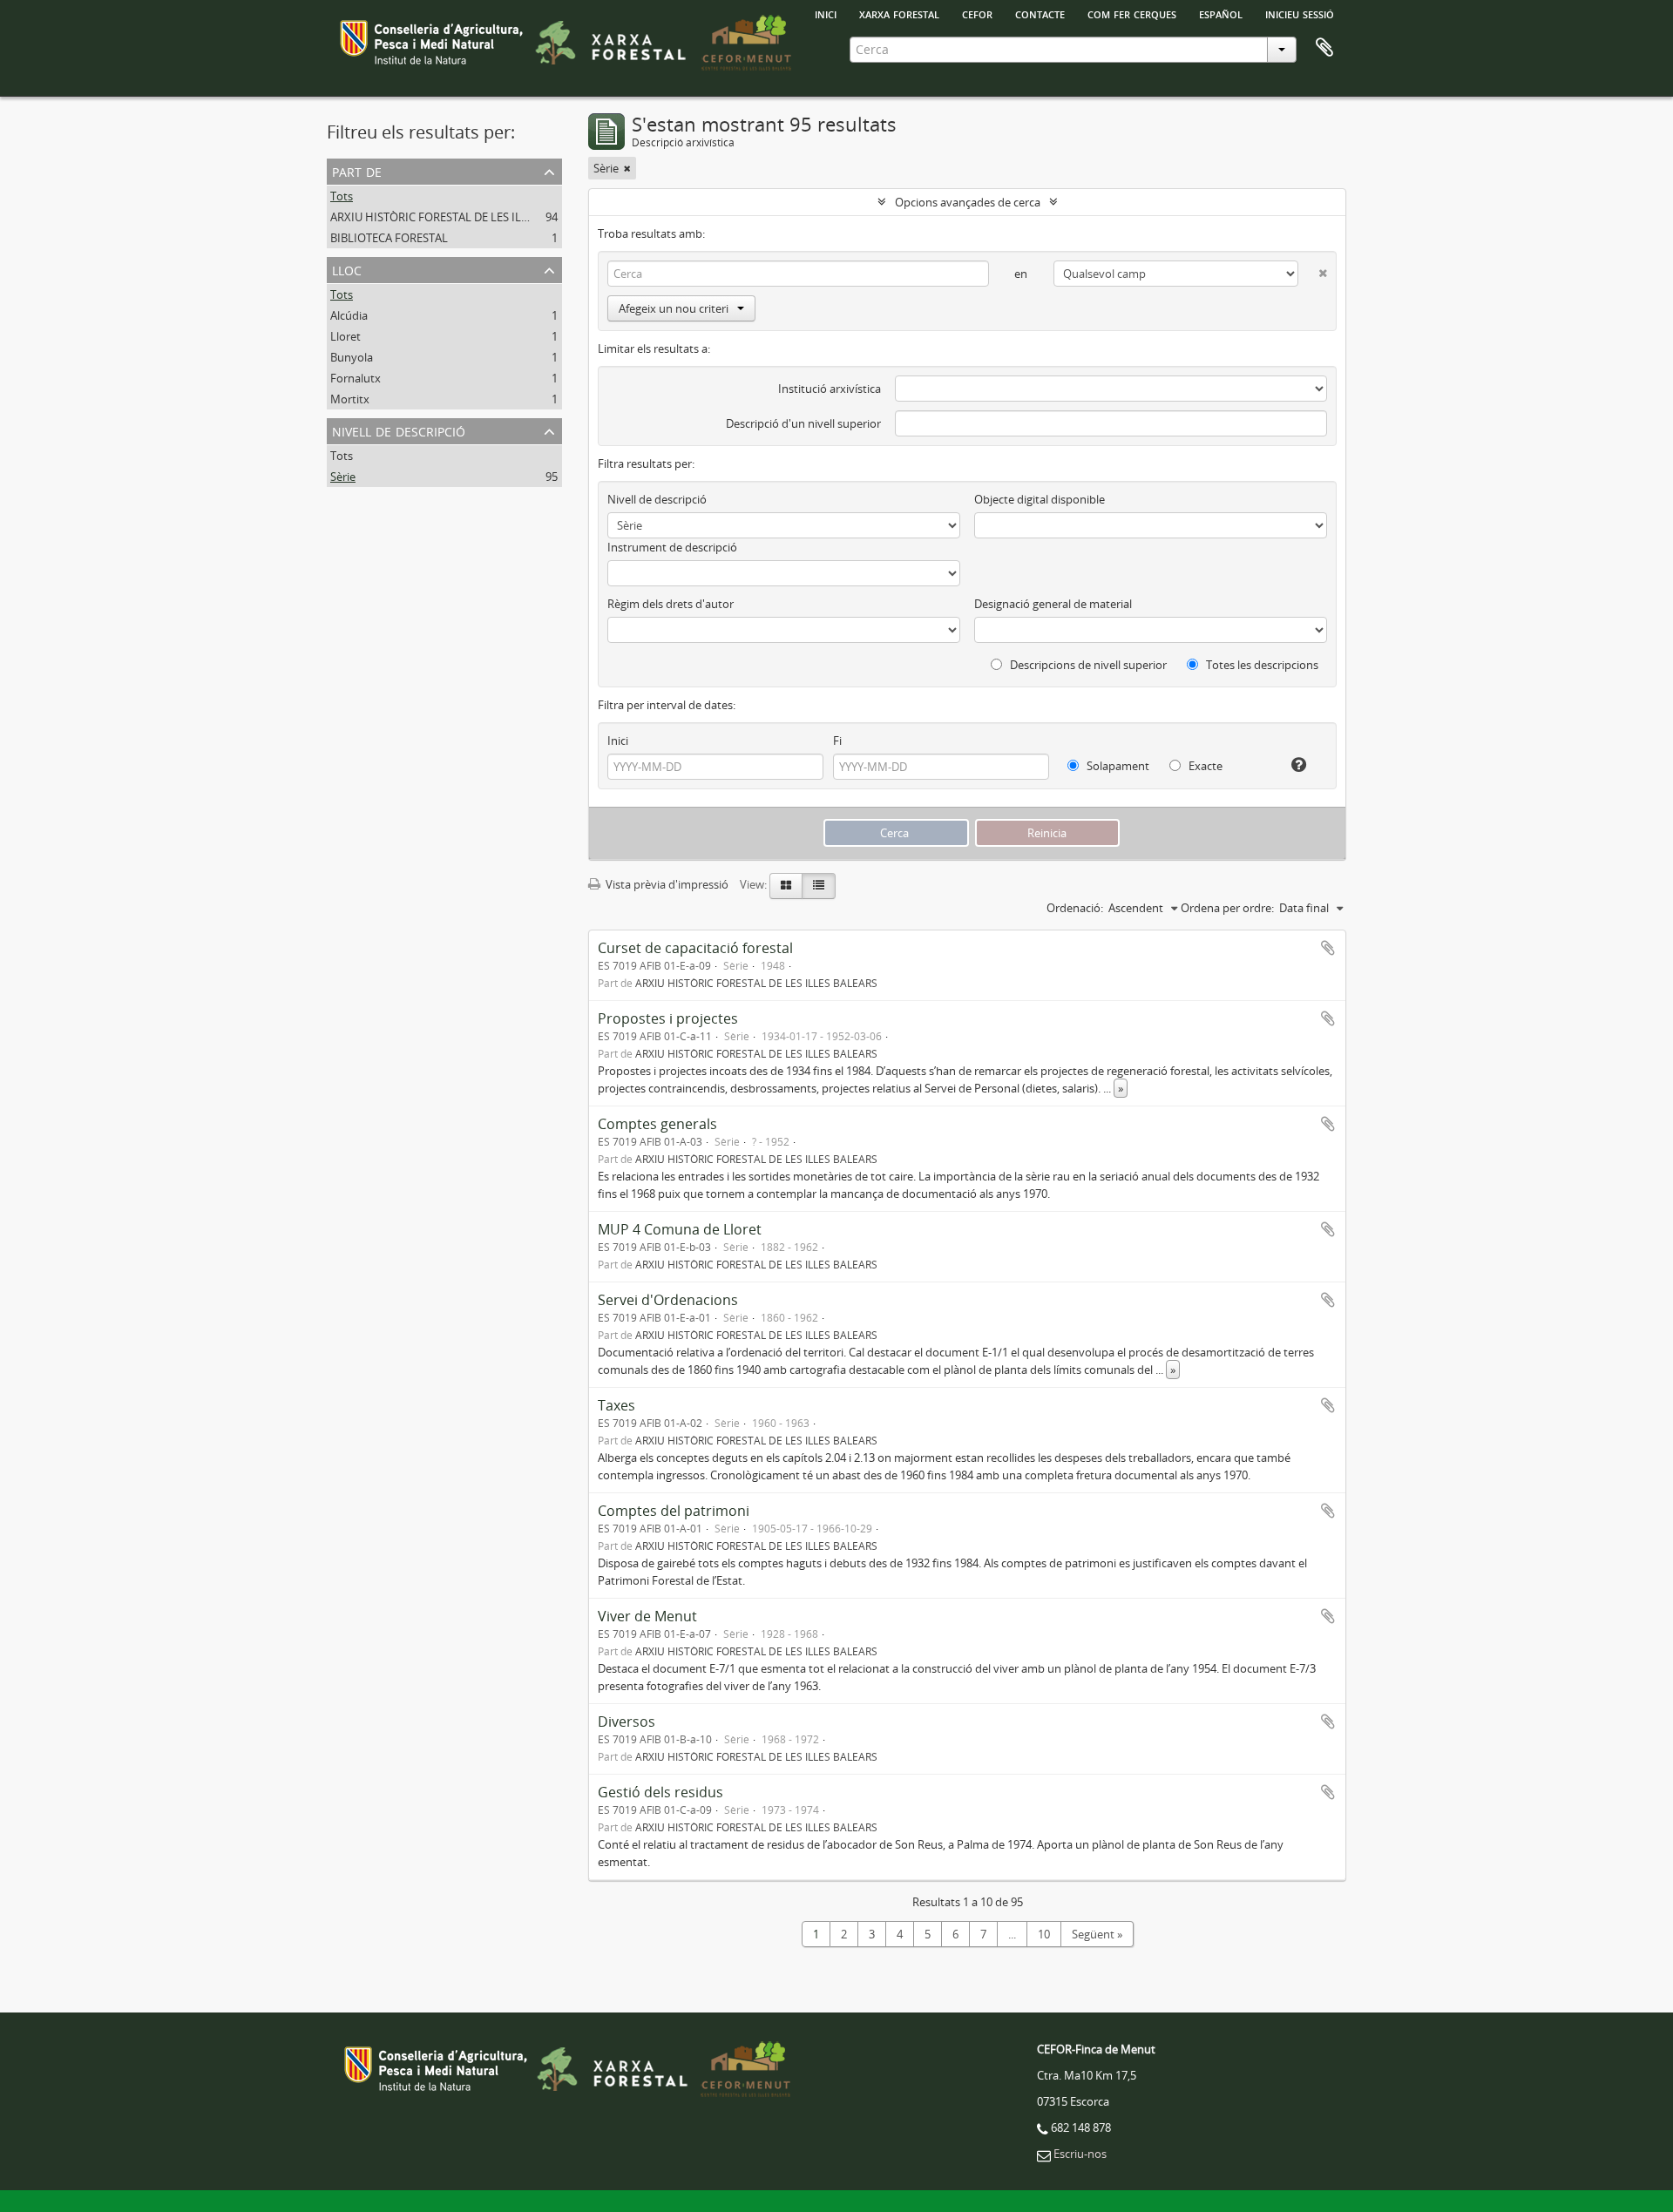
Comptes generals (657, 1124)
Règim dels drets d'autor (671, 604)
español (1221, 13)
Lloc (347, 269)
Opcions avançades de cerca (968, 202)
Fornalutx (356, 378)
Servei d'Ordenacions (668, 1300)
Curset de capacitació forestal (695, 948)
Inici (618, 741)
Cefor (977, 13)
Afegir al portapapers (1328, 948)
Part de (357, 170)
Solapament (1117, 766)
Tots (342, 196)
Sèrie (343, 477)
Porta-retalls (1324, 48)
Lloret (345, 336)
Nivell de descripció (399, 430)
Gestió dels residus (660, 1792)
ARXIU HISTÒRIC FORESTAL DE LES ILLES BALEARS (459, 217)
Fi (837, 741)
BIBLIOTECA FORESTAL (389, 238)
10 (1044, 1934)
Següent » (1097, 1934)
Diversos (627, 1722)
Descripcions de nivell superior (1087, 665)
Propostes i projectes (668, 1018)
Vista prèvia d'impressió (666, 884)
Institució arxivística (830, 389)
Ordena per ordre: (1227, 908)
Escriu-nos (1080, 2154)
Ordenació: (1075, 908)
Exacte (1204, 766)
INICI (826, 13)
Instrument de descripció (672, 547)
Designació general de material (1053, 604)
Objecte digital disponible (1040, 499)
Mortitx (350, 399)
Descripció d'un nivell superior (803, 423)
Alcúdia (349, 315)
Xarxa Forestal (899, 13)
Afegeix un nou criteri (674, 308)
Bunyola (352, 357)
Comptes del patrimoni (674, 1511)
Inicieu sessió (1300, 13)
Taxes (616, 1405)
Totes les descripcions (1261, 665)
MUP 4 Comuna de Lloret (680, 1229)
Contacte (1040, 13)
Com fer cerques (1132, 13)
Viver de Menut (647, 1616)
